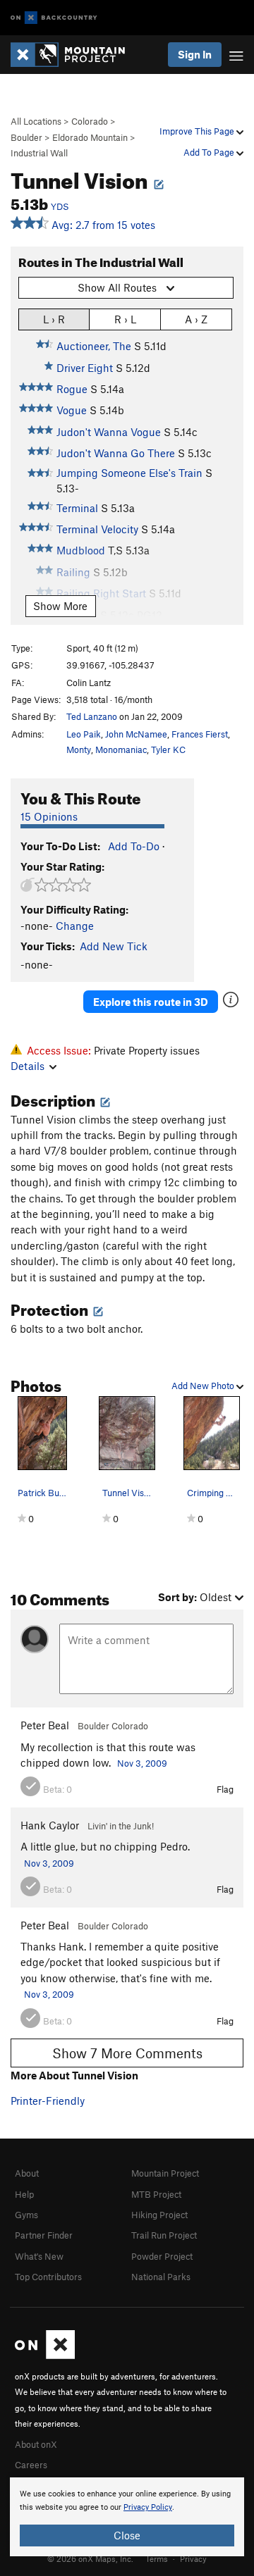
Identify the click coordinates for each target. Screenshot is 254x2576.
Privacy (193, 2558)
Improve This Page (198, 131)
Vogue (72, 410)
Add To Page (210, 152)
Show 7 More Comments (127, 2053)
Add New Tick (114, 946)
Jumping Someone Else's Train (129, 473)
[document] (127, 2517)
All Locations (36, 121)
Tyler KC (168, 749)
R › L (125, 319)
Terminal (77, 508)
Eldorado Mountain (90, 137)
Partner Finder (44, 2235)
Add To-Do (134, 846)
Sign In (195, 54)
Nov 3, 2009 (142, 1763)
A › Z (196, 319)
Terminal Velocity (97, 529)
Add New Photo (204, 1386)
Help (24, 2194)
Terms (157, 2558)
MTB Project (156, 2194)
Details (28, 1066)
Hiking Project (159, 2215)
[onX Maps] (45, 2356)
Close (127, 2535)
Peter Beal (45, 1725)
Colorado (90, 121)
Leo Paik (84, 734)
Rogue (72, 389)
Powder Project (162, 2256)
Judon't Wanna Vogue (109, 432)
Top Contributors (48, 2277)
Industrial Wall (39, 153)
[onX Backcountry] (54, 18)
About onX (36, 2444)
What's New (39, 2256)
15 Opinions (49, 816)
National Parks (161, 2277)
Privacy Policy (148, 2507)
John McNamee (136, 734)
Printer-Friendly (48, 2101)
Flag (225, 1789)
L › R (54, 319)
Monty (79, 749)
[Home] (75, 55)
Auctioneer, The (94, 346)
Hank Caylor (50, 1825)
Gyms (26, 2215)
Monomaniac (121, 749)
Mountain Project (165, 2173)
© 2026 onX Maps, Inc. (90, 2558)
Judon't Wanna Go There (116, 453)
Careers (31, 2465)
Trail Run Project (164, 2235)
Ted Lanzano (92, 716)
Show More (60, 606)
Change (75, 926)
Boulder (26, 137)
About (27, 2173)
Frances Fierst (200, 734)
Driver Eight (85, 368)
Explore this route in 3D (151, 1002)
